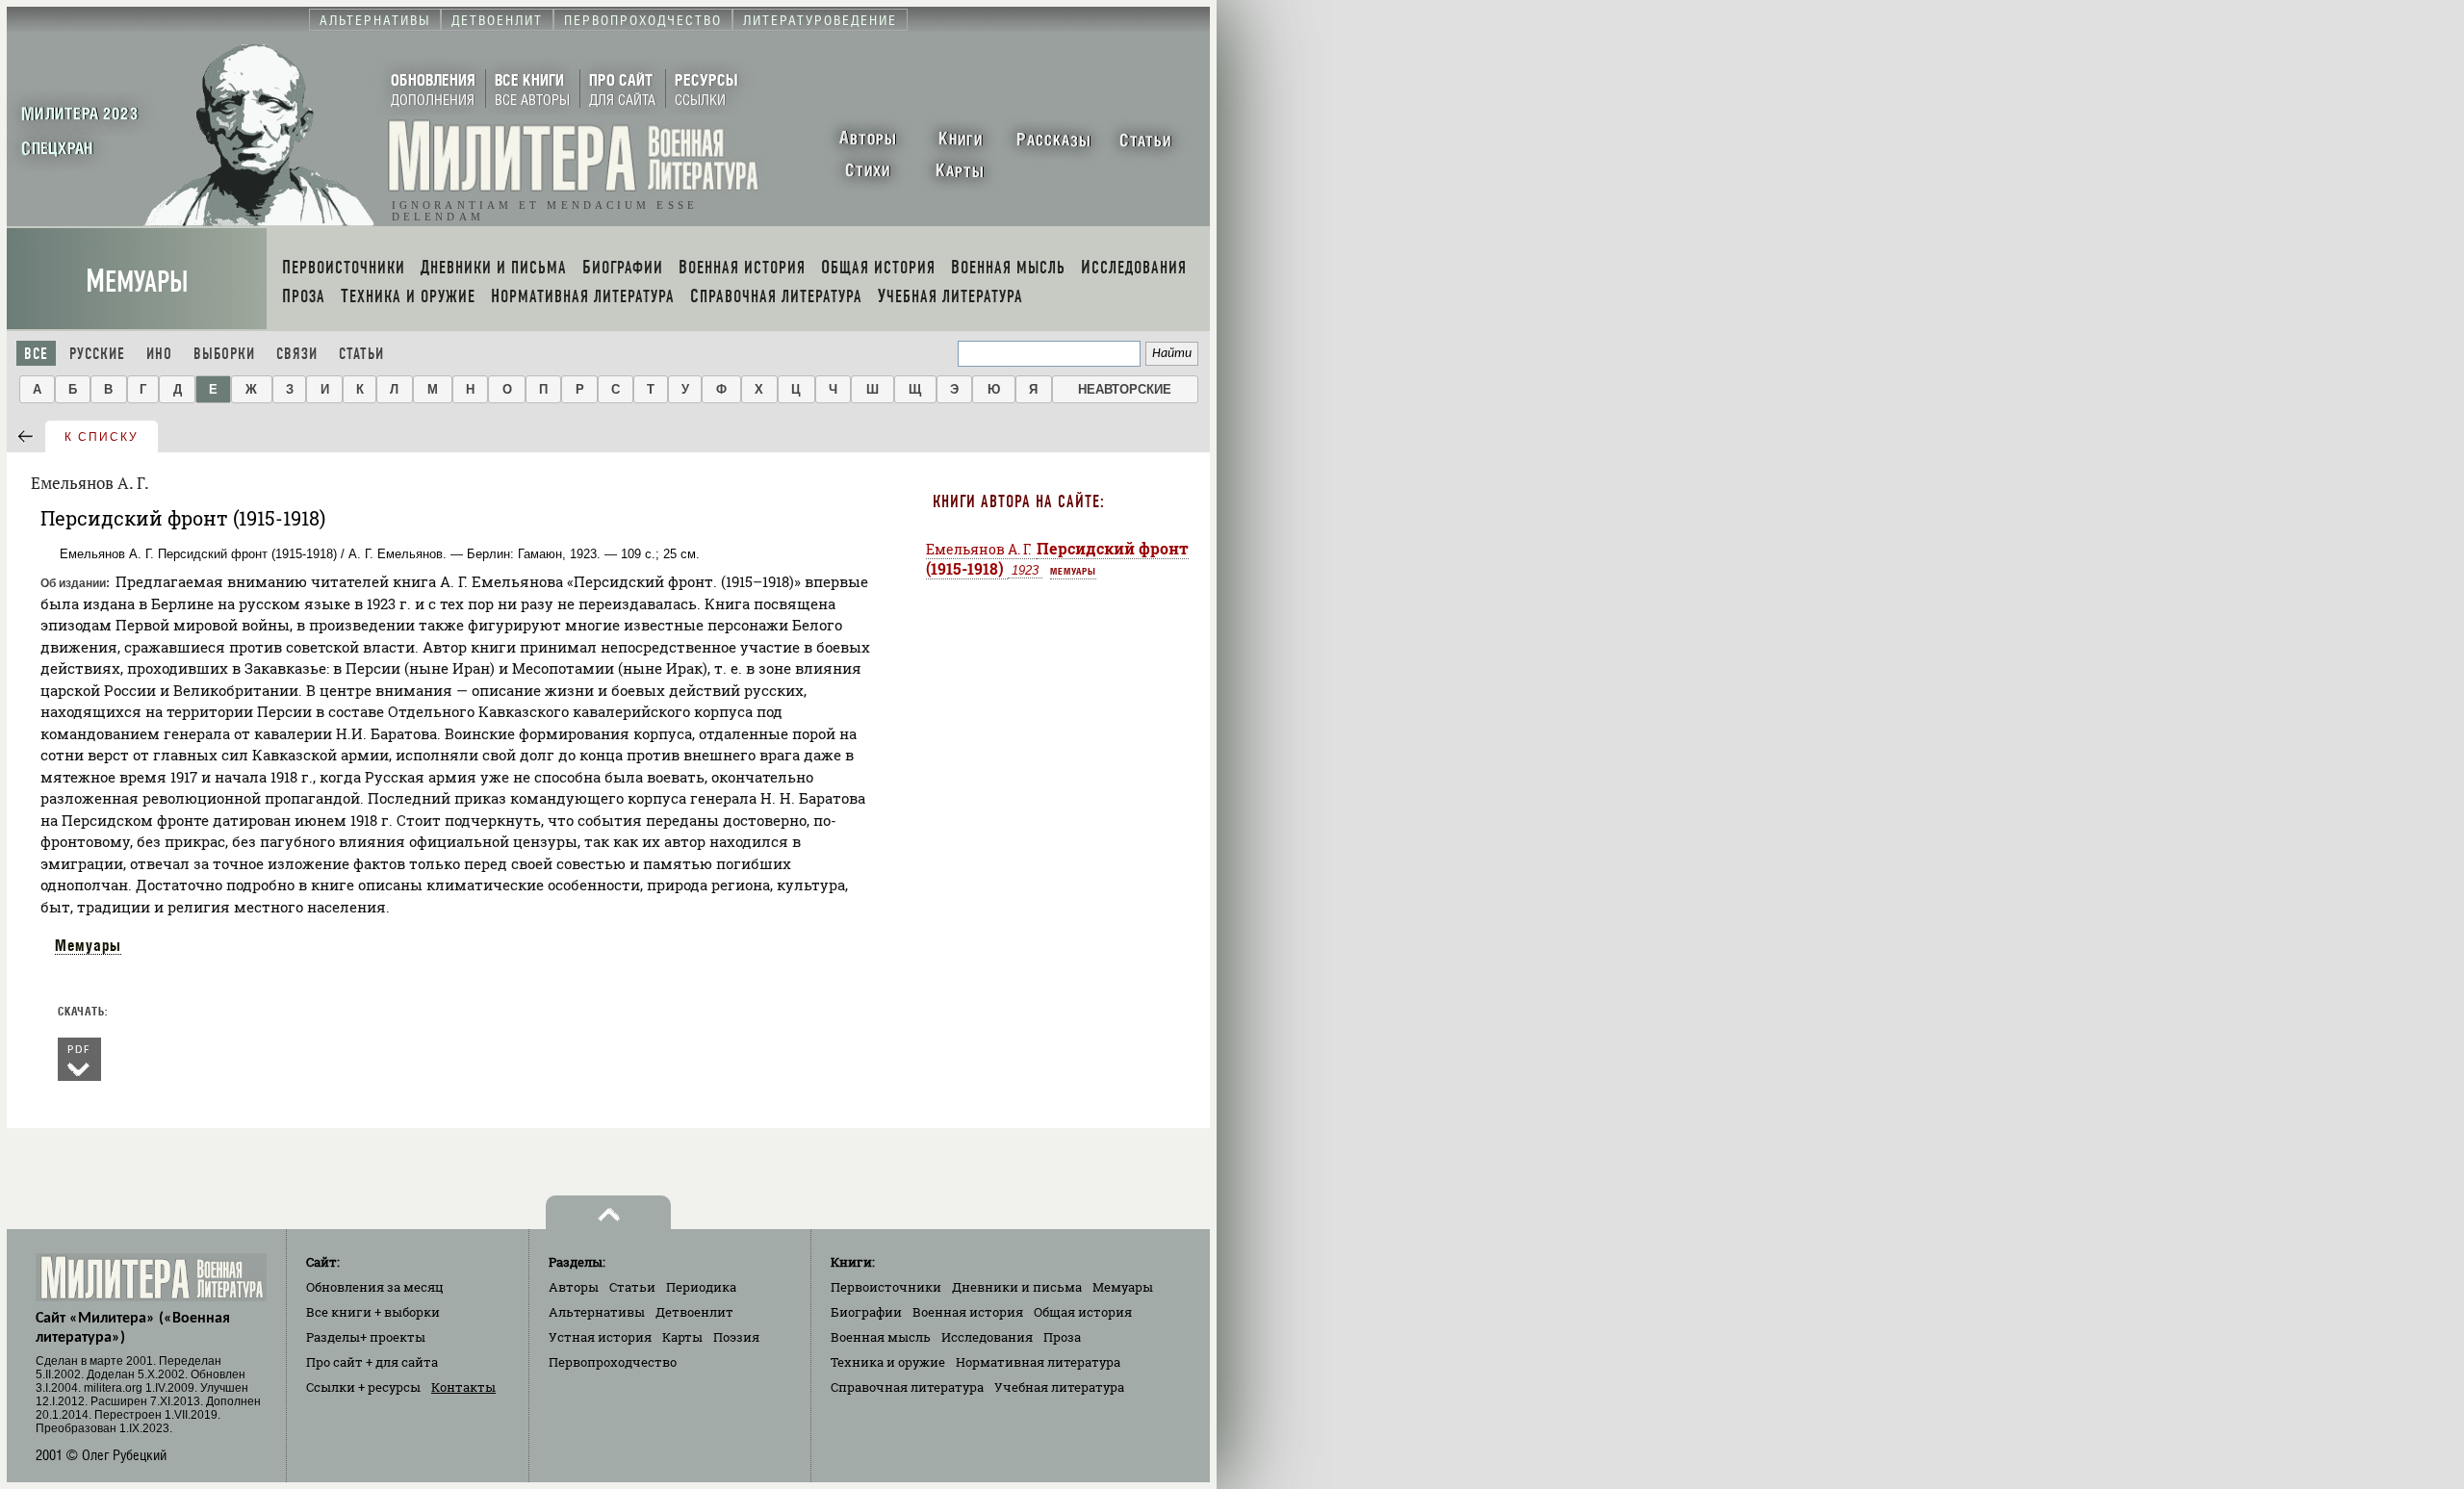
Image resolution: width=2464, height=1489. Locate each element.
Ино (159, 354)
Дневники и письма (1017, 1287)
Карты (682, 1337)
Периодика (701, 1287)
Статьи (361, 354)
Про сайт (372, 1362)
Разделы (366, 1337)
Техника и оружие (888, 1362)
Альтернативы (597, 1312)
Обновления (375, 1287)
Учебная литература (1059, 1387)
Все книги (373, 1312)
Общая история (1083, 1312)
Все (36, 354)
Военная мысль (881, 1337)
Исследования (987, 1337)
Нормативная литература (1038, 1362)
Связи (297, 354)
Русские (97, 354)
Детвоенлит (694, 1312)
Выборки (224, 354)
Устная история (600, 1337)
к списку (102, 437)
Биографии (866, 1312)
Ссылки (363, 1387)
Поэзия (736, 1337)
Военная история (968, 1312)
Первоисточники (886, 1287)
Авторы (574, 1287)
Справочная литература (907, 1387)
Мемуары (137, 282)
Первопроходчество (613, 1362)
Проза (1062, 1337)
